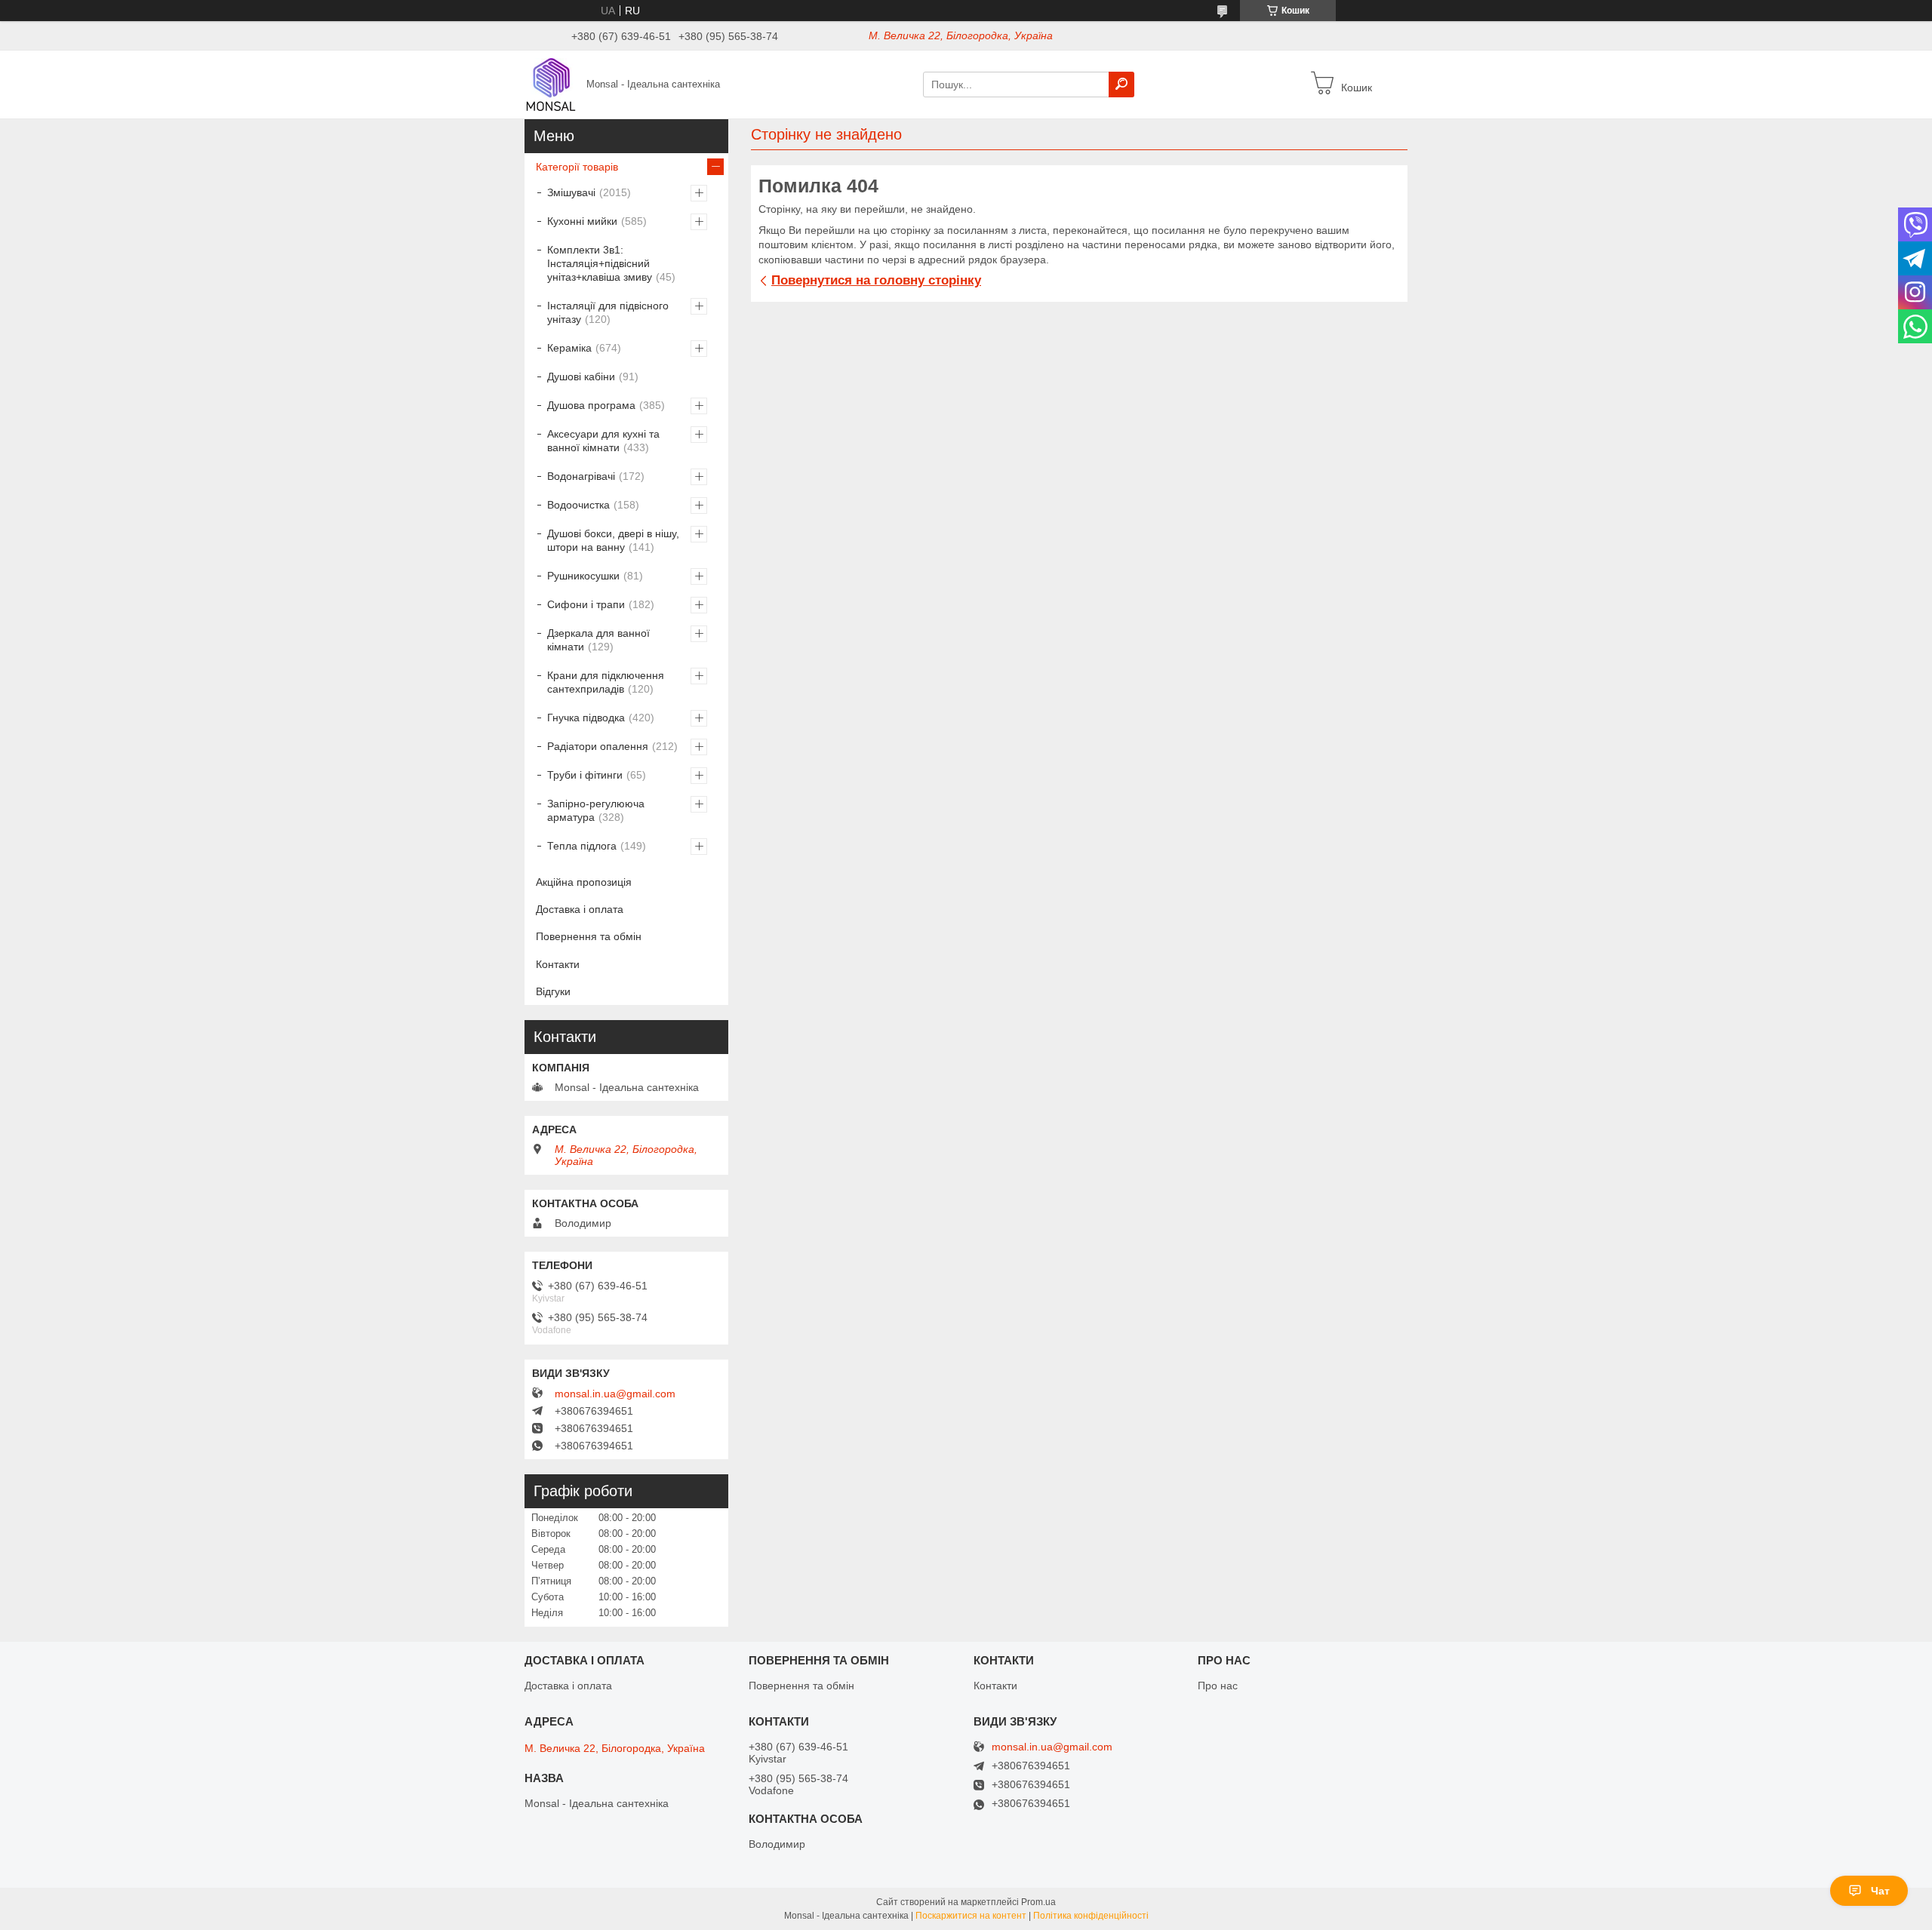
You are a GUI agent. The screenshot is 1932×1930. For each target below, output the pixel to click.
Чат (1880, 1891)
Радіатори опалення (598, 746)
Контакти (558, 964)
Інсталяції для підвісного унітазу (608, 312)
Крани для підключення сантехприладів (606, 682)
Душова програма (591, 405)
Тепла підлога (582, 846)
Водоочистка (578, 505)
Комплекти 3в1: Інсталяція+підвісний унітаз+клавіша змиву (600, 263)
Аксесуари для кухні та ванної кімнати (603, 441)
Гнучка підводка (586, 718)
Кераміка (569, 348)
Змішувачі (571, 192)
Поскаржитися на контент (971, 1916)
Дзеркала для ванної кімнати (598, 640)
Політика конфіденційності (1091, 1916)
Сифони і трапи (586, 604)
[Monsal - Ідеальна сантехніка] (551, 84)
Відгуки (553, 991)
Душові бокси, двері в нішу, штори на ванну (613, 540)
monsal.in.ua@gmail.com (615, 1394)
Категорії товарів (577, 167)
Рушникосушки (583, 576)
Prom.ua (1038, 1902)
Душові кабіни (581, 376)
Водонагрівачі (581, 476)
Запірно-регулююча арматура (596, 810)
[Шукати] (1121, 85)
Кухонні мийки (582, 221)
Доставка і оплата (580, 909)
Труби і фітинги (585, 775)
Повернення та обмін (589, 936)
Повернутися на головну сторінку (876, 280)
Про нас (1218, 1686)
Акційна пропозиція (584, 882)
